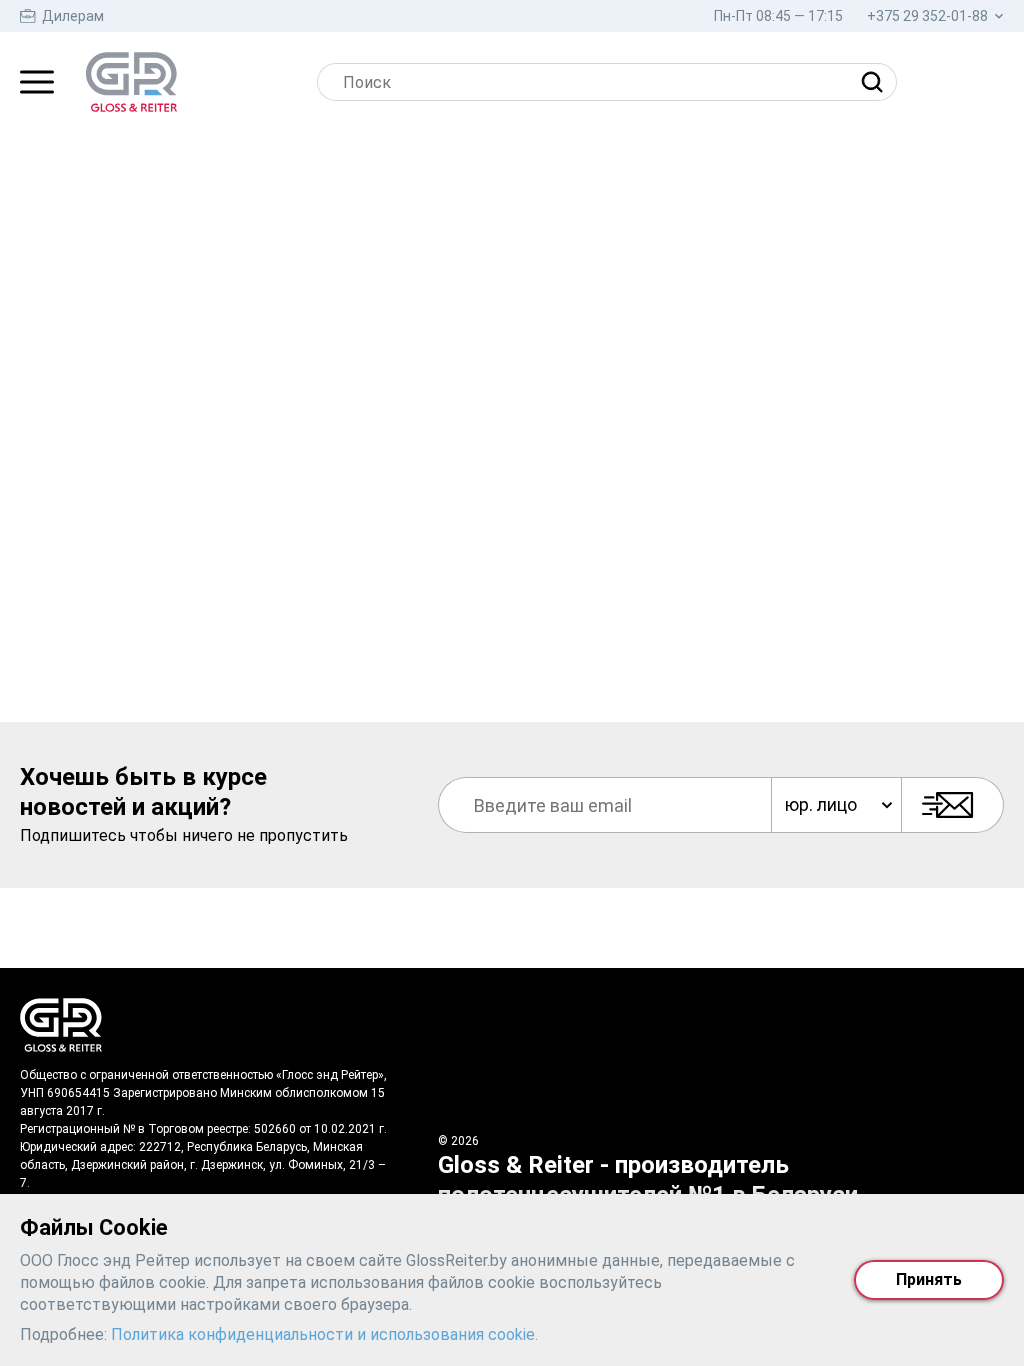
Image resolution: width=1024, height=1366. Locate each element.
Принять (929, 1279)
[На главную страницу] (131, 82)
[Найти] (877, 82)
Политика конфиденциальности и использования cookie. (324, 1334)
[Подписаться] (952, 805)
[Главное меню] (37, 82)
